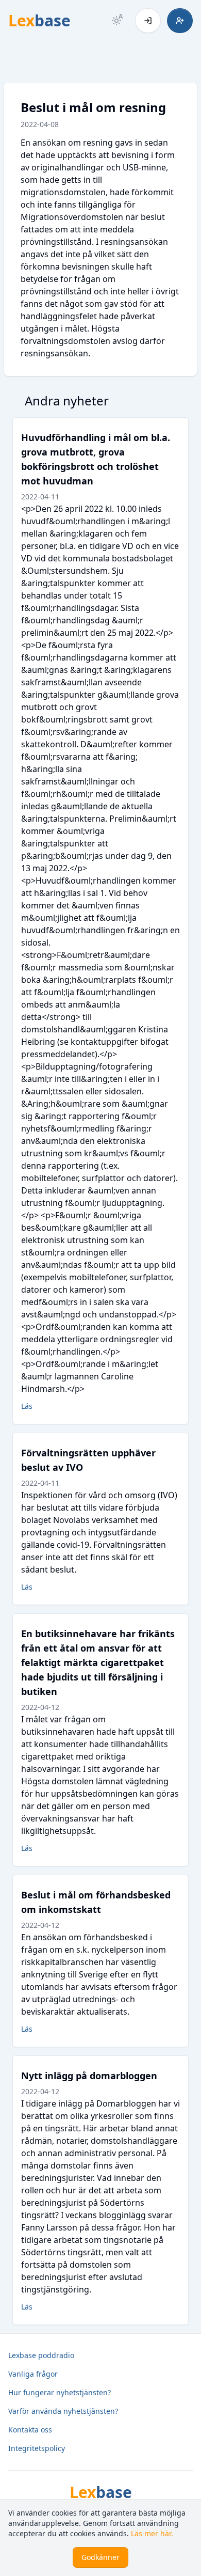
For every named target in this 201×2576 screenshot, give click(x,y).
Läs (27, 1406)
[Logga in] (148, 21)
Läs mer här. (152, 2533)
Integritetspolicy (37, 2448)
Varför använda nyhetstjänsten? (63, 2411)
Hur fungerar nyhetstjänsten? (60, 2392)
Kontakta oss (30, 2430)
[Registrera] (180, 21)
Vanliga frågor (33, 2374)
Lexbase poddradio (41, 2355)
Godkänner (100, 2557)
